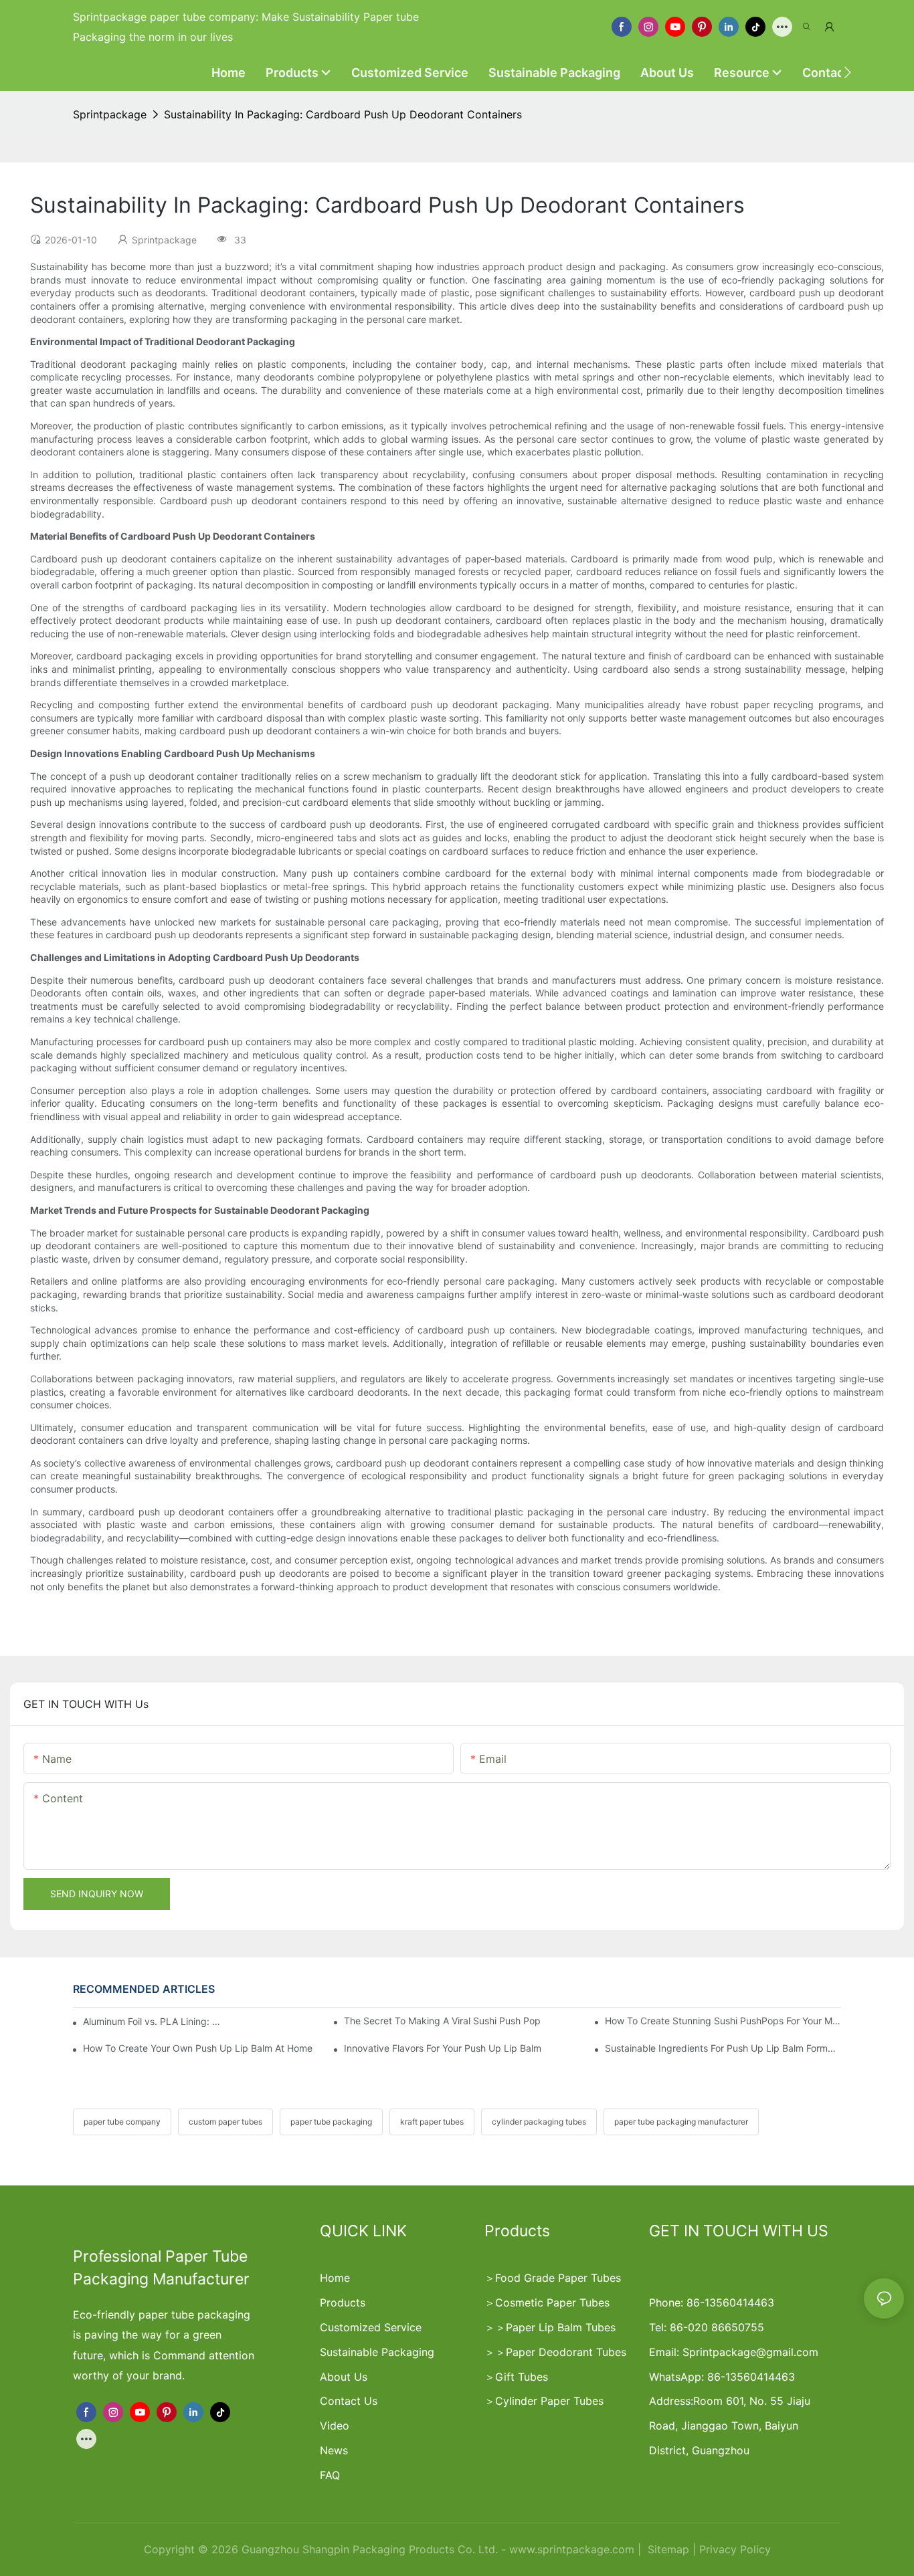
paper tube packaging (331, 2122)
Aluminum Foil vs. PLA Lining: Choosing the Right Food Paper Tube (153, 2021)
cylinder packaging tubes (539, 2122)
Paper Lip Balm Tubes (561, 2327)
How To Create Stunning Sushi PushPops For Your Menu (723, 2021)
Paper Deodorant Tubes (566, 2352)
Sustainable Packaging (377, 2352)
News (334, 2450)
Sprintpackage (110, 114)
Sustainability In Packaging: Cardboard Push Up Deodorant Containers (343, 114)
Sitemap (667, 2549)
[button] (847, 72)
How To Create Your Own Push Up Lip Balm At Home (198, 2048)
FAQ (330, 2475)
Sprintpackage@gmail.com (750, 2352)
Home (335, 2278)
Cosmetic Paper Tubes (552, 2302)
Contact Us (349, 2401)
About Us (344, 2377)
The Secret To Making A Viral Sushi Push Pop (442, 2021)
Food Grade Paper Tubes (558, 2278)
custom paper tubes (225, 2122)
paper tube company (122, 2122)
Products (343, 2302)
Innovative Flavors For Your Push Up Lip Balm (443, 2048)
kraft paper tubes (432, 2122)
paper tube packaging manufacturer (681, 2122)
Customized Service (371, 2327)
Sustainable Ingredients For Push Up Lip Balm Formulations (723, 2048)
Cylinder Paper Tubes (549, 2401)
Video (335, 2426)
